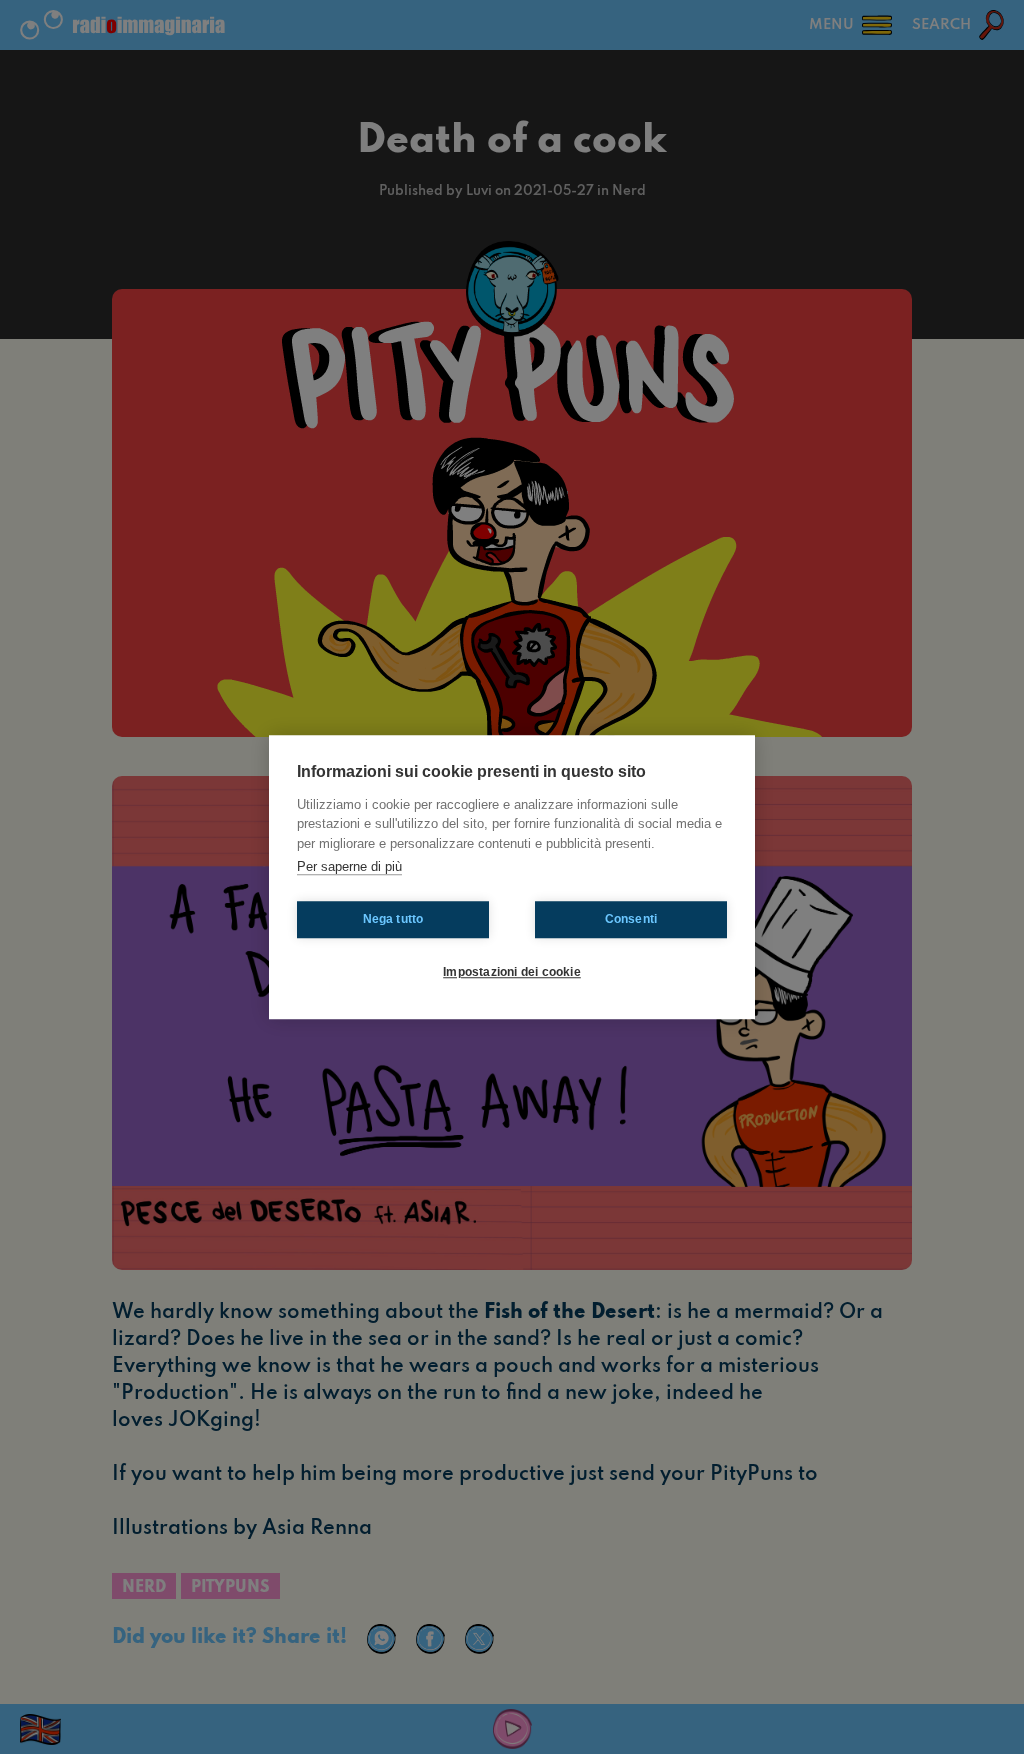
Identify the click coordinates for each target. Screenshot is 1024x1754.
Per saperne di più (349, 866)
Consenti (631, 919)
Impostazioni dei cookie (512, 972)
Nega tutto (393, 919)
